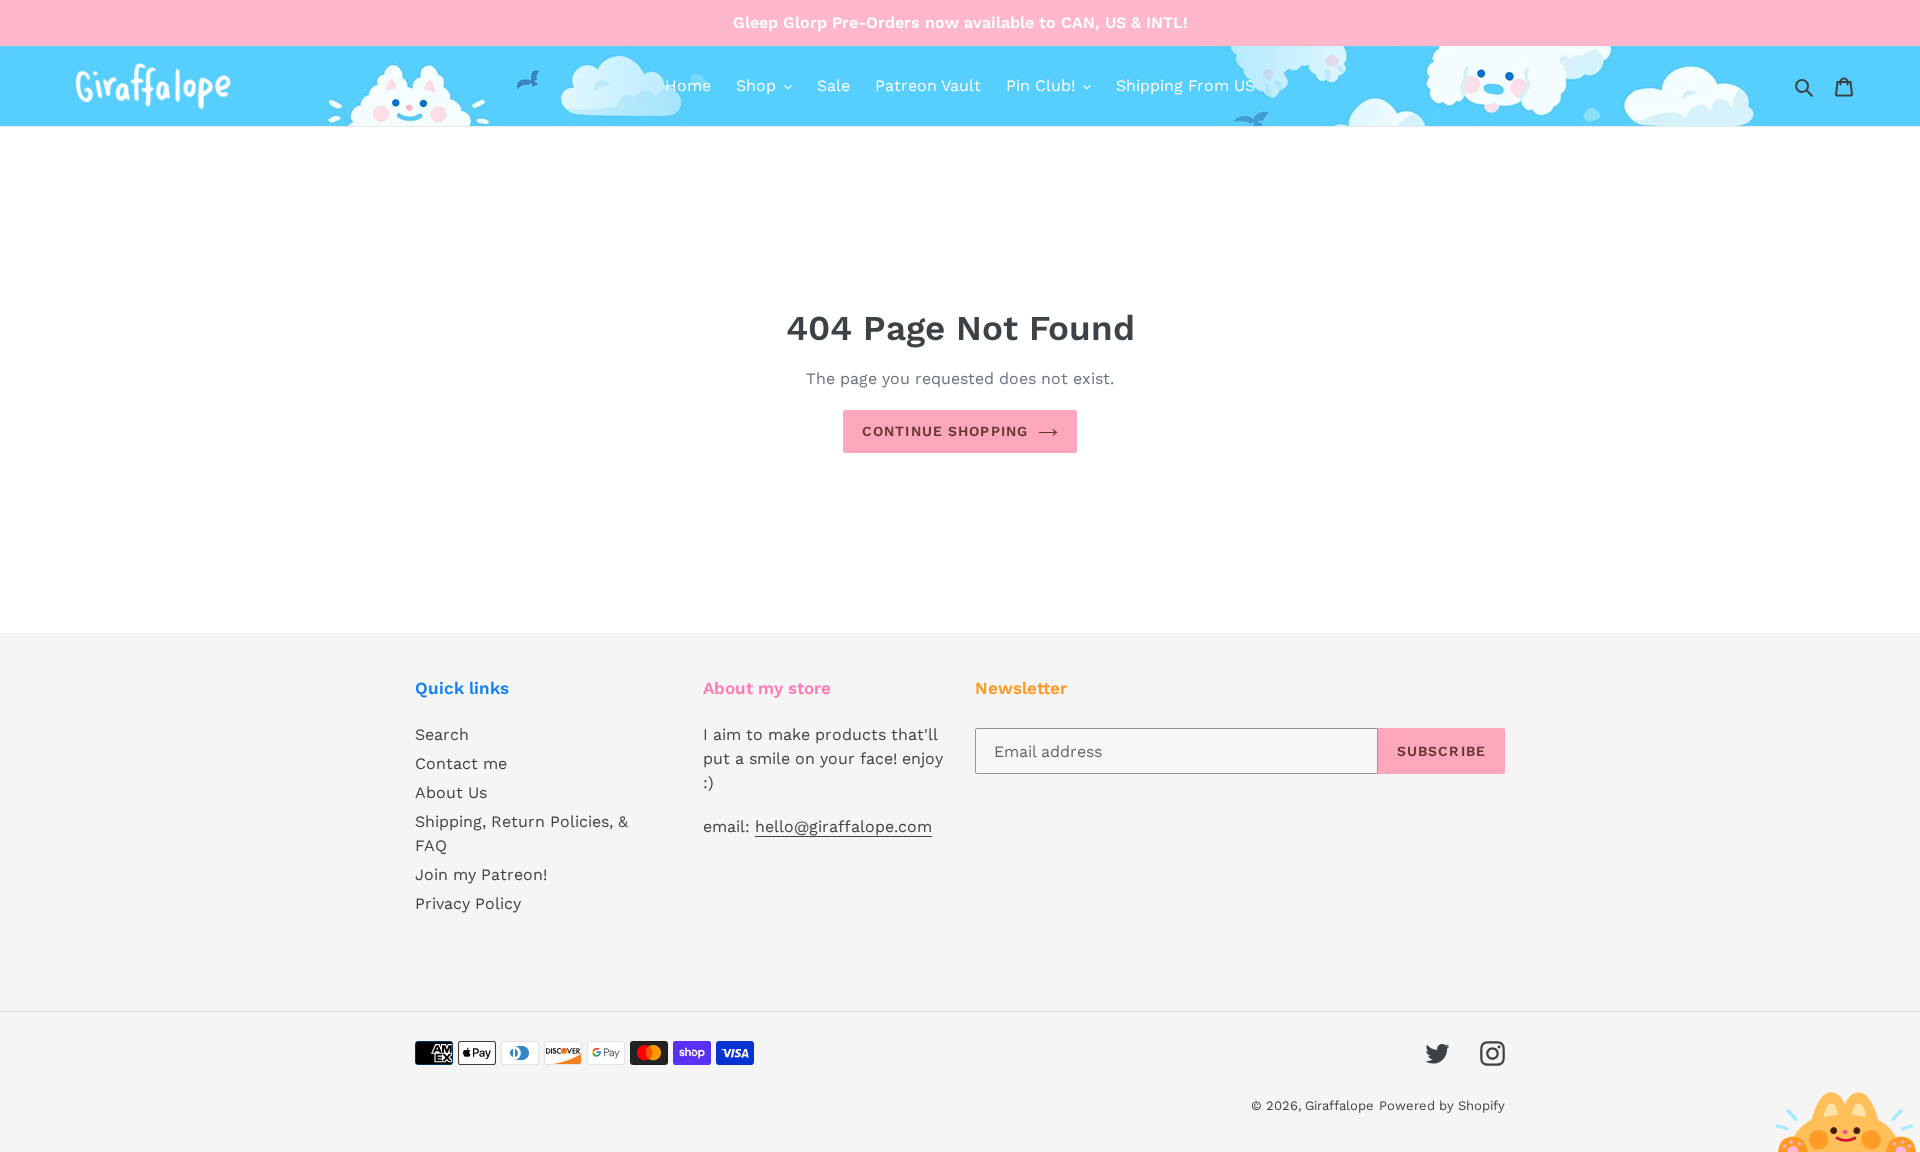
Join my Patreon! (481, 874)
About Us (451, 792)
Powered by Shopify (1442, 1105)
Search (442, 734)
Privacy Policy (468, 903)
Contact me (461, 763)
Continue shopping (945, 431)
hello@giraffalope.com (843, 826)
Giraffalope (1339, 1105)
